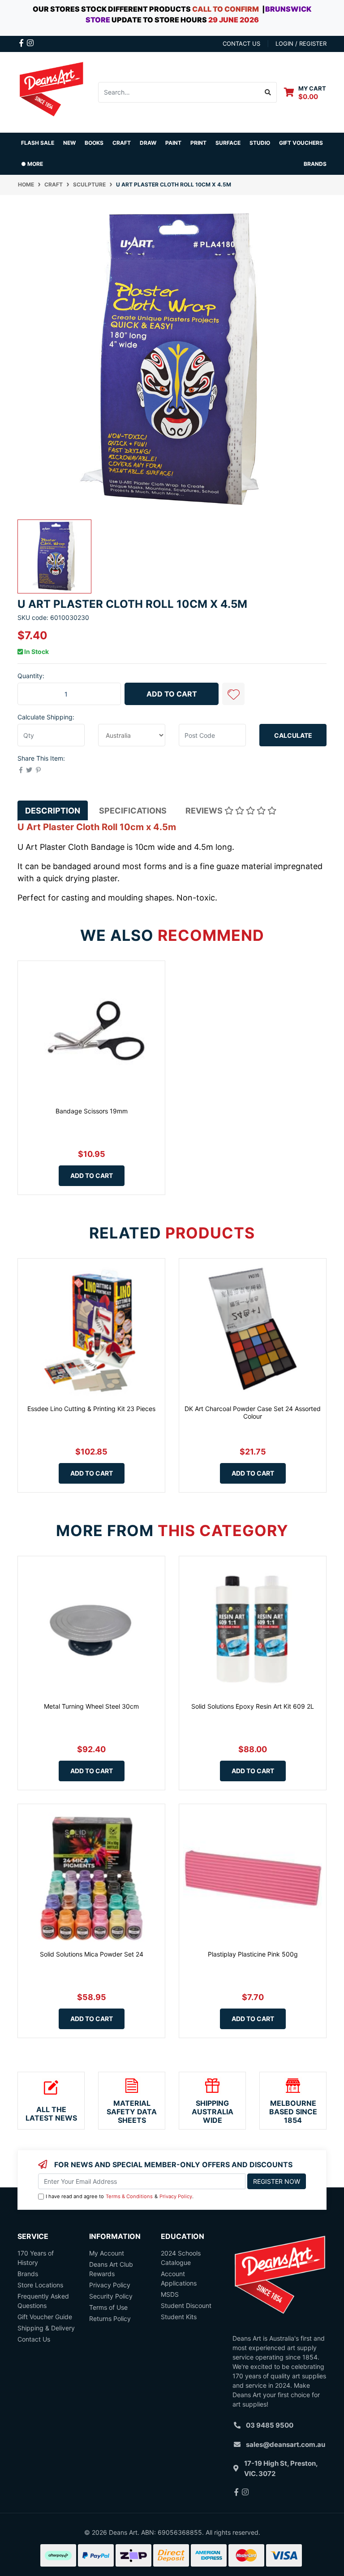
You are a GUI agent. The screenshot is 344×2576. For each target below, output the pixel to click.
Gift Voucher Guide (45, 2317)
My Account (107, 2253)
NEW (69, 143)
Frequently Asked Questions (43, 2301)
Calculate (293, 735)
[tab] (53, 811)
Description (53, 811)
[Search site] (268, 92)
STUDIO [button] (260, 143)
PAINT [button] (173, 143)
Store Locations (40, 2285)
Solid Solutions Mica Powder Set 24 (92, 1954)
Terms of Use (108, 2307)
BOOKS (94, 143)
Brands (28, 2274)
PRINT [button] (198, 143)
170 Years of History (36, 2258)
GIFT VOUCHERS (301, 143)
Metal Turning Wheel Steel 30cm (91, 1706)
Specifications (133, 811)
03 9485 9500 (270, 2425)
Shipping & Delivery (46, 2328)
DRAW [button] (148, 143)
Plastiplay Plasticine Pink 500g (253, 1954)
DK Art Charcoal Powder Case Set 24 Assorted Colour (253, 1412)
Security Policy (111, 2296)
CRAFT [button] (122, 143)
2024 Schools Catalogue (181, 2258)
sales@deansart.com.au (286, 2444)
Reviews (205, 811)
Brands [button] (315, 164)
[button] (233, 694)
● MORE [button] (32, 164)
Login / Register (301, 43)
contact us (241, 43)
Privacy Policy (176, 2196)
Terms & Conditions (129, 2196)
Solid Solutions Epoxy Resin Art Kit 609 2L (253, 1706)
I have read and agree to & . (120, 2196)
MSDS (170, 2294)
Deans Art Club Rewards (111, 2269)
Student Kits (179, 2317)
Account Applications (179, 2278)
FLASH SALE (38, 143)
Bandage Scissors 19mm (92, 1111)
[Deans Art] (51, 91)
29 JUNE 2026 (234, 20)
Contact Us (34, 2339)
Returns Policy (110, 2318)
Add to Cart (172, 694)
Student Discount (186, 2305)
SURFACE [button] (228, 143)
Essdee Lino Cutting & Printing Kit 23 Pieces (91, 1409)
